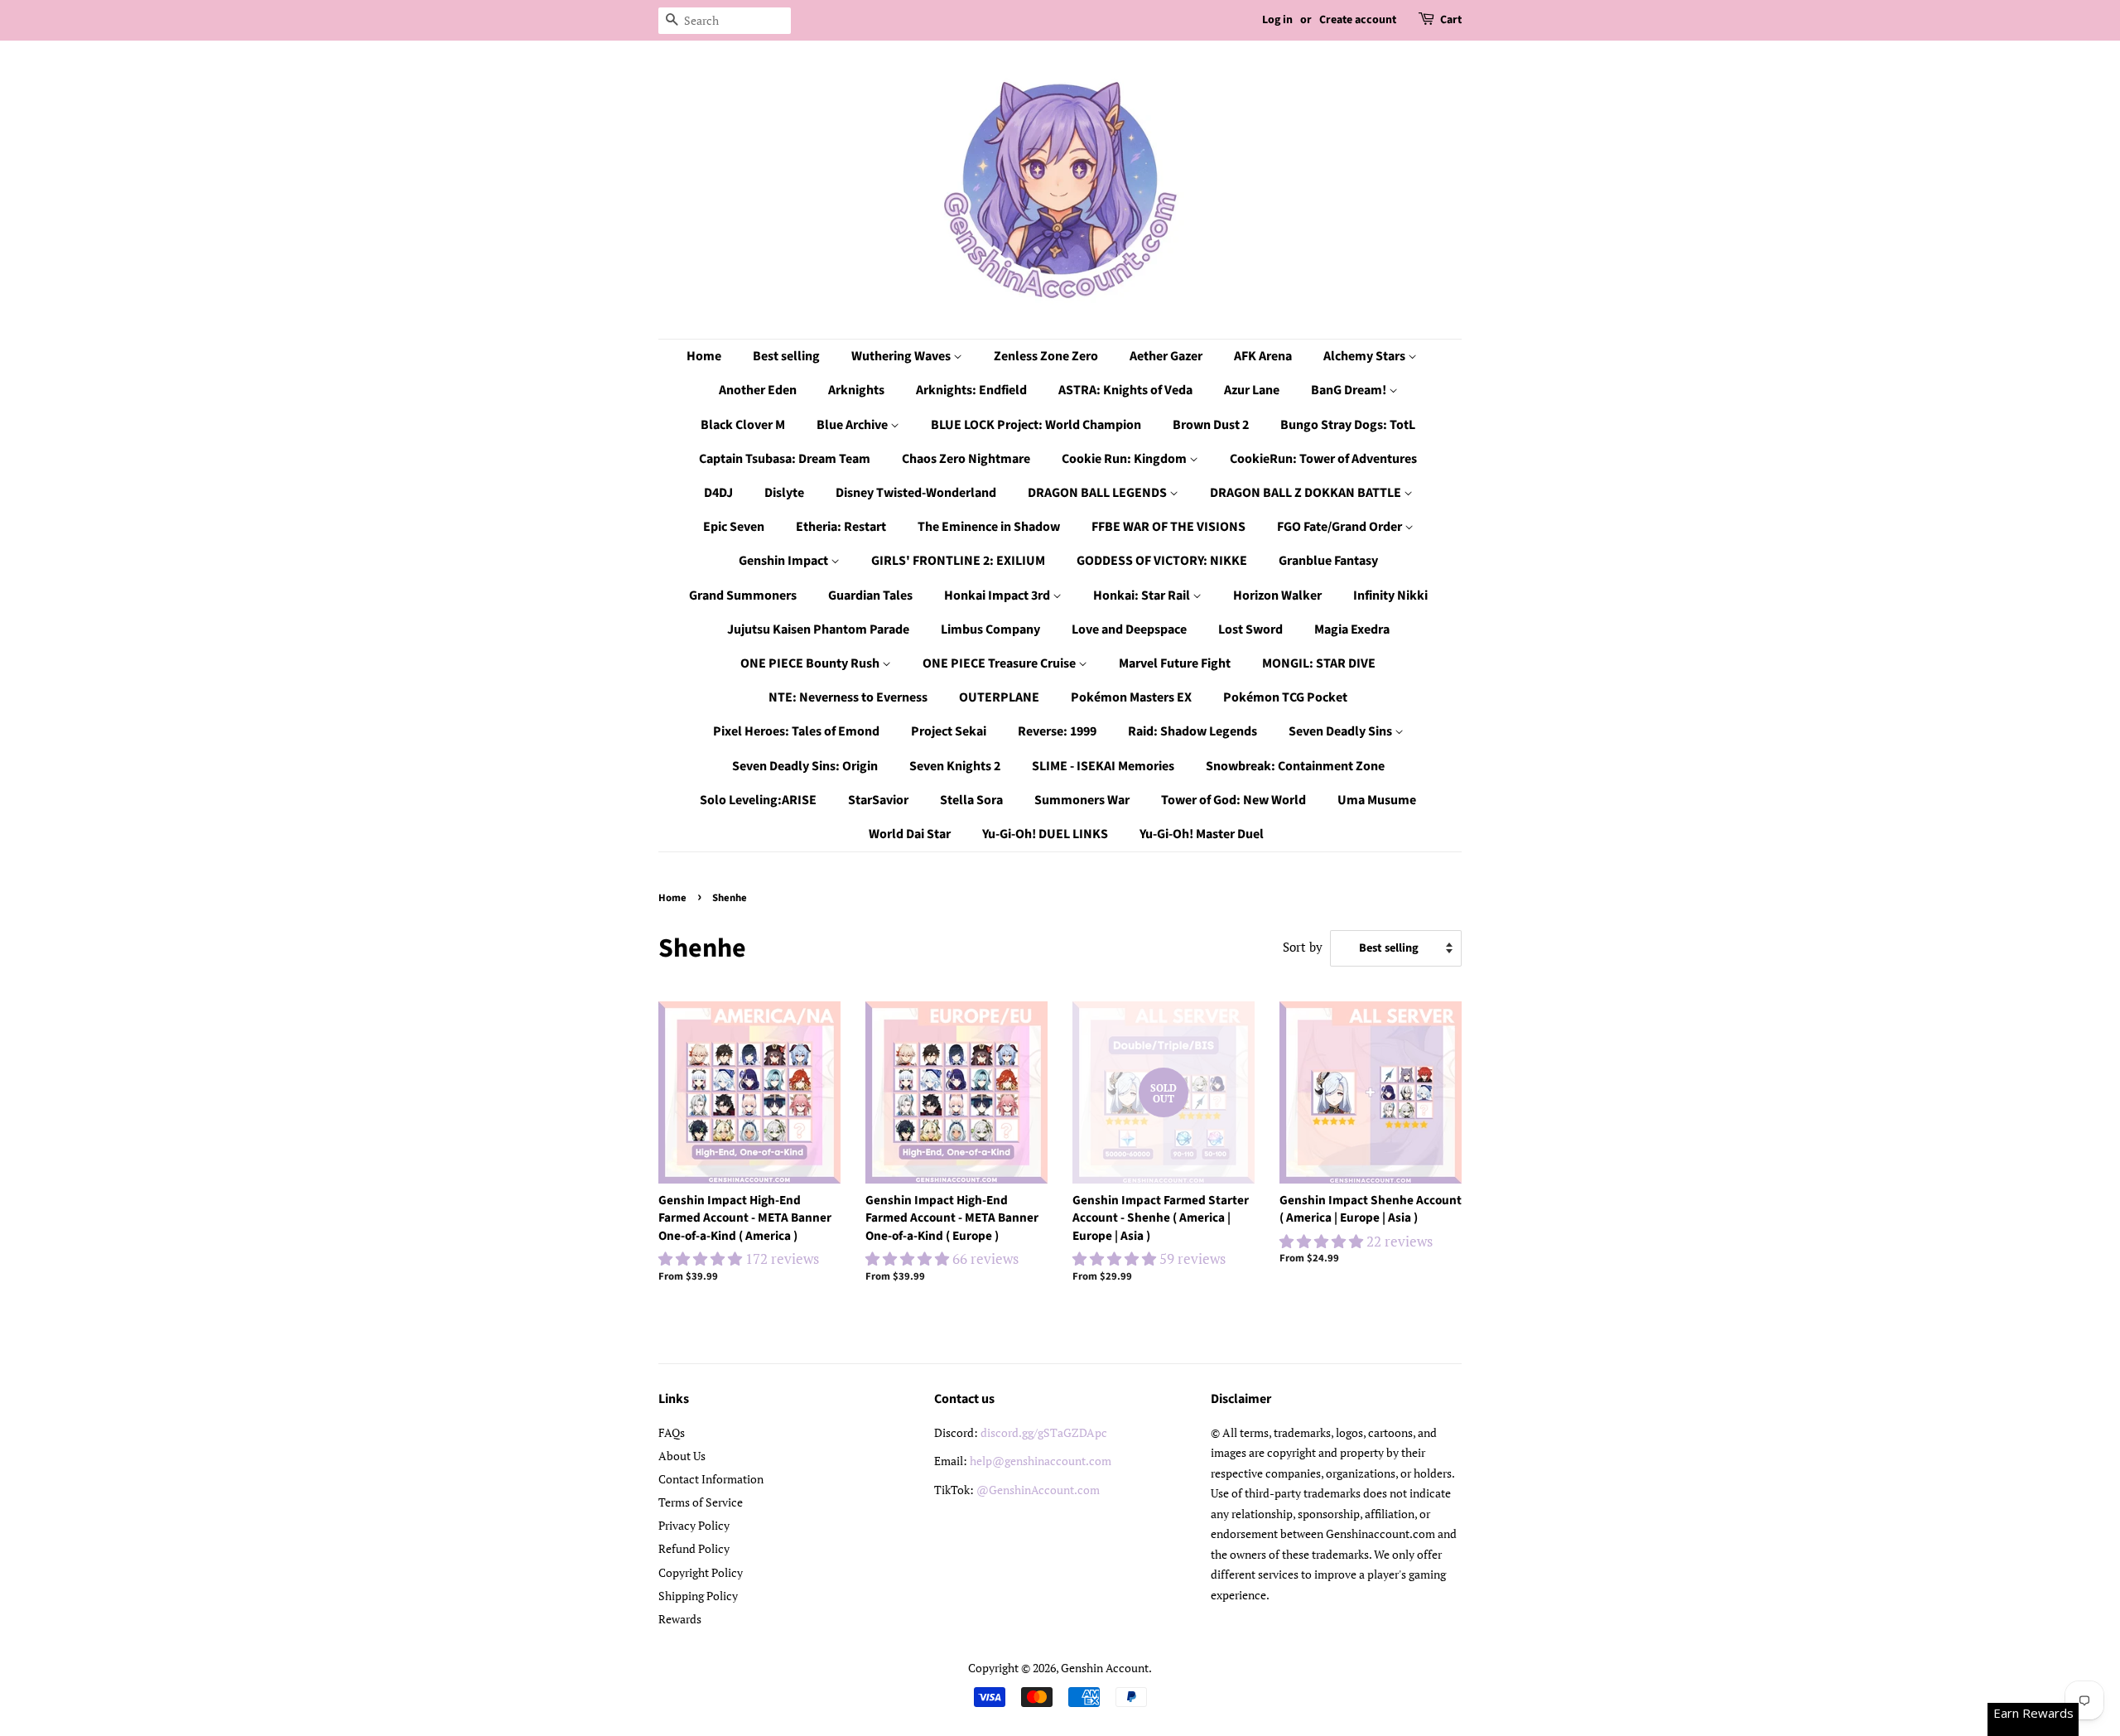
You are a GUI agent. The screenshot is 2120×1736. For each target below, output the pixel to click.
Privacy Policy (694, 1525)
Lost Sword (1250, 629)
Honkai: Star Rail (1143, 596)
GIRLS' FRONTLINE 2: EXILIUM (958, 561)
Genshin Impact (785, 561)
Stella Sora (971, 800)
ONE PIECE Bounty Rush (811, 663)
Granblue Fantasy (1328, 561)
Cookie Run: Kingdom (1125, 459)
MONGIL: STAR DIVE (1319, 663)
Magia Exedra (1352, 629)
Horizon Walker (1277, 596)
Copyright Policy (701, 1572)
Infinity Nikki (1390, 596)
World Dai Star (910, 834)
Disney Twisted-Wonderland (916, 493)
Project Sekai (949, 731)
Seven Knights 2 (955, 766)
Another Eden (758, 390)
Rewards (680, 1619)
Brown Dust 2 (1211, 425)
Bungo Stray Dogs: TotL (1348, 425)
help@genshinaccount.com (1041, 1461)
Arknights (856, 390)
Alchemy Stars (1366, 356)
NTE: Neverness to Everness (848, 697)
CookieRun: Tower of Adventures (1323, 459)
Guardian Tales (870, 596)
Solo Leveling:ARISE (758, 800)
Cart (1451, 20)
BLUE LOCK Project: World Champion (1036, 425)
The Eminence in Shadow (989, 527)
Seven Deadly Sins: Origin (805, 766)
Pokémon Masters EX (1131, 697)
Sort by (1303, 947)
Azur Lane (1252, 390)
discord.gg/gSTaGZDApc (1044, 1432)
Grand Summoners (743, 596)
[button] (702, 1259)
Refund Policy (694, 1548)
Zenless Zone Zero (1046, 356)
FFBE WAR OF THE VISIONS (1168, 527)
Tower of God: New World (1233, 800)
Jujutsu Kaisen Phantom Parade (818, 629)
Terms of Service (701, 1502)
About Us (682, 1456)
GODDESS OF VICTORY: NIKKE (1162, 561)
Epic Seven (734, 527)
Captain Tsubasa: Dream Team (785, 459)
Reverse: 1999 (1057, 731)
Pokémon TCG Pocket (1285, 697)
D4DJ (718, 493)
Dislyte (784, 493)
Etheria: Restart (841, 527)
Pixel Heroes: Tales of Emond (796, 731)
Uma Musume (1377, 800)
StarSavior (878, 800)
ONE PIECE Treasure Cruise (1000, 663)
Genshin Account (1105, 1668)
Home (704, 356)
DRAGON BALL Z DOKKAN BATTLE (1307, 493)
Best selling (786, 356)
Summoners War (1082, 800)
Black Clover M (743, 425)
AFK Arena (1263, 356)
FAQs (672, 1432)
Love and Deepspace (1129, 629)
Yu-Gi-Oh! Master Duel (1202, 834)
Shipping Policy (698, 1596)
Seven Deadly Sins (1342, 731)
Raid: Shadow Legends (1192, 731)
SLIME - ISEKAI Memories (1103, 766)
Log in (1277, 20)
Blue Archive (853, 425)
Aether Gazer (1166, 356)
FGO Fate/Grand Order (1341, 527)
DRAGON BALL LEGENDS (1099, 493)
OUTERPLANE (999, 697)
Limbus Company (990, 629)
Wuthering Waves (902, 356)
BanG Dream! (1350, 390)
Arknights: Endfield (971, 390)
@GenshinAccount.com (1038, 1490)
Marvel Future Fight (1175, 663)
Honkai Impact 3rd (998, 596)
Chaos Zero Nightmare (966, 459)
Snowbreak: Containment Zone (1295, 766)
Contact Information (711, 1479)
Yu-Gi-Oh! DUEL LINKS (1045, 834)
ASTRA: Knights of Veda (1125, 390)
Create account (1358, 20)
